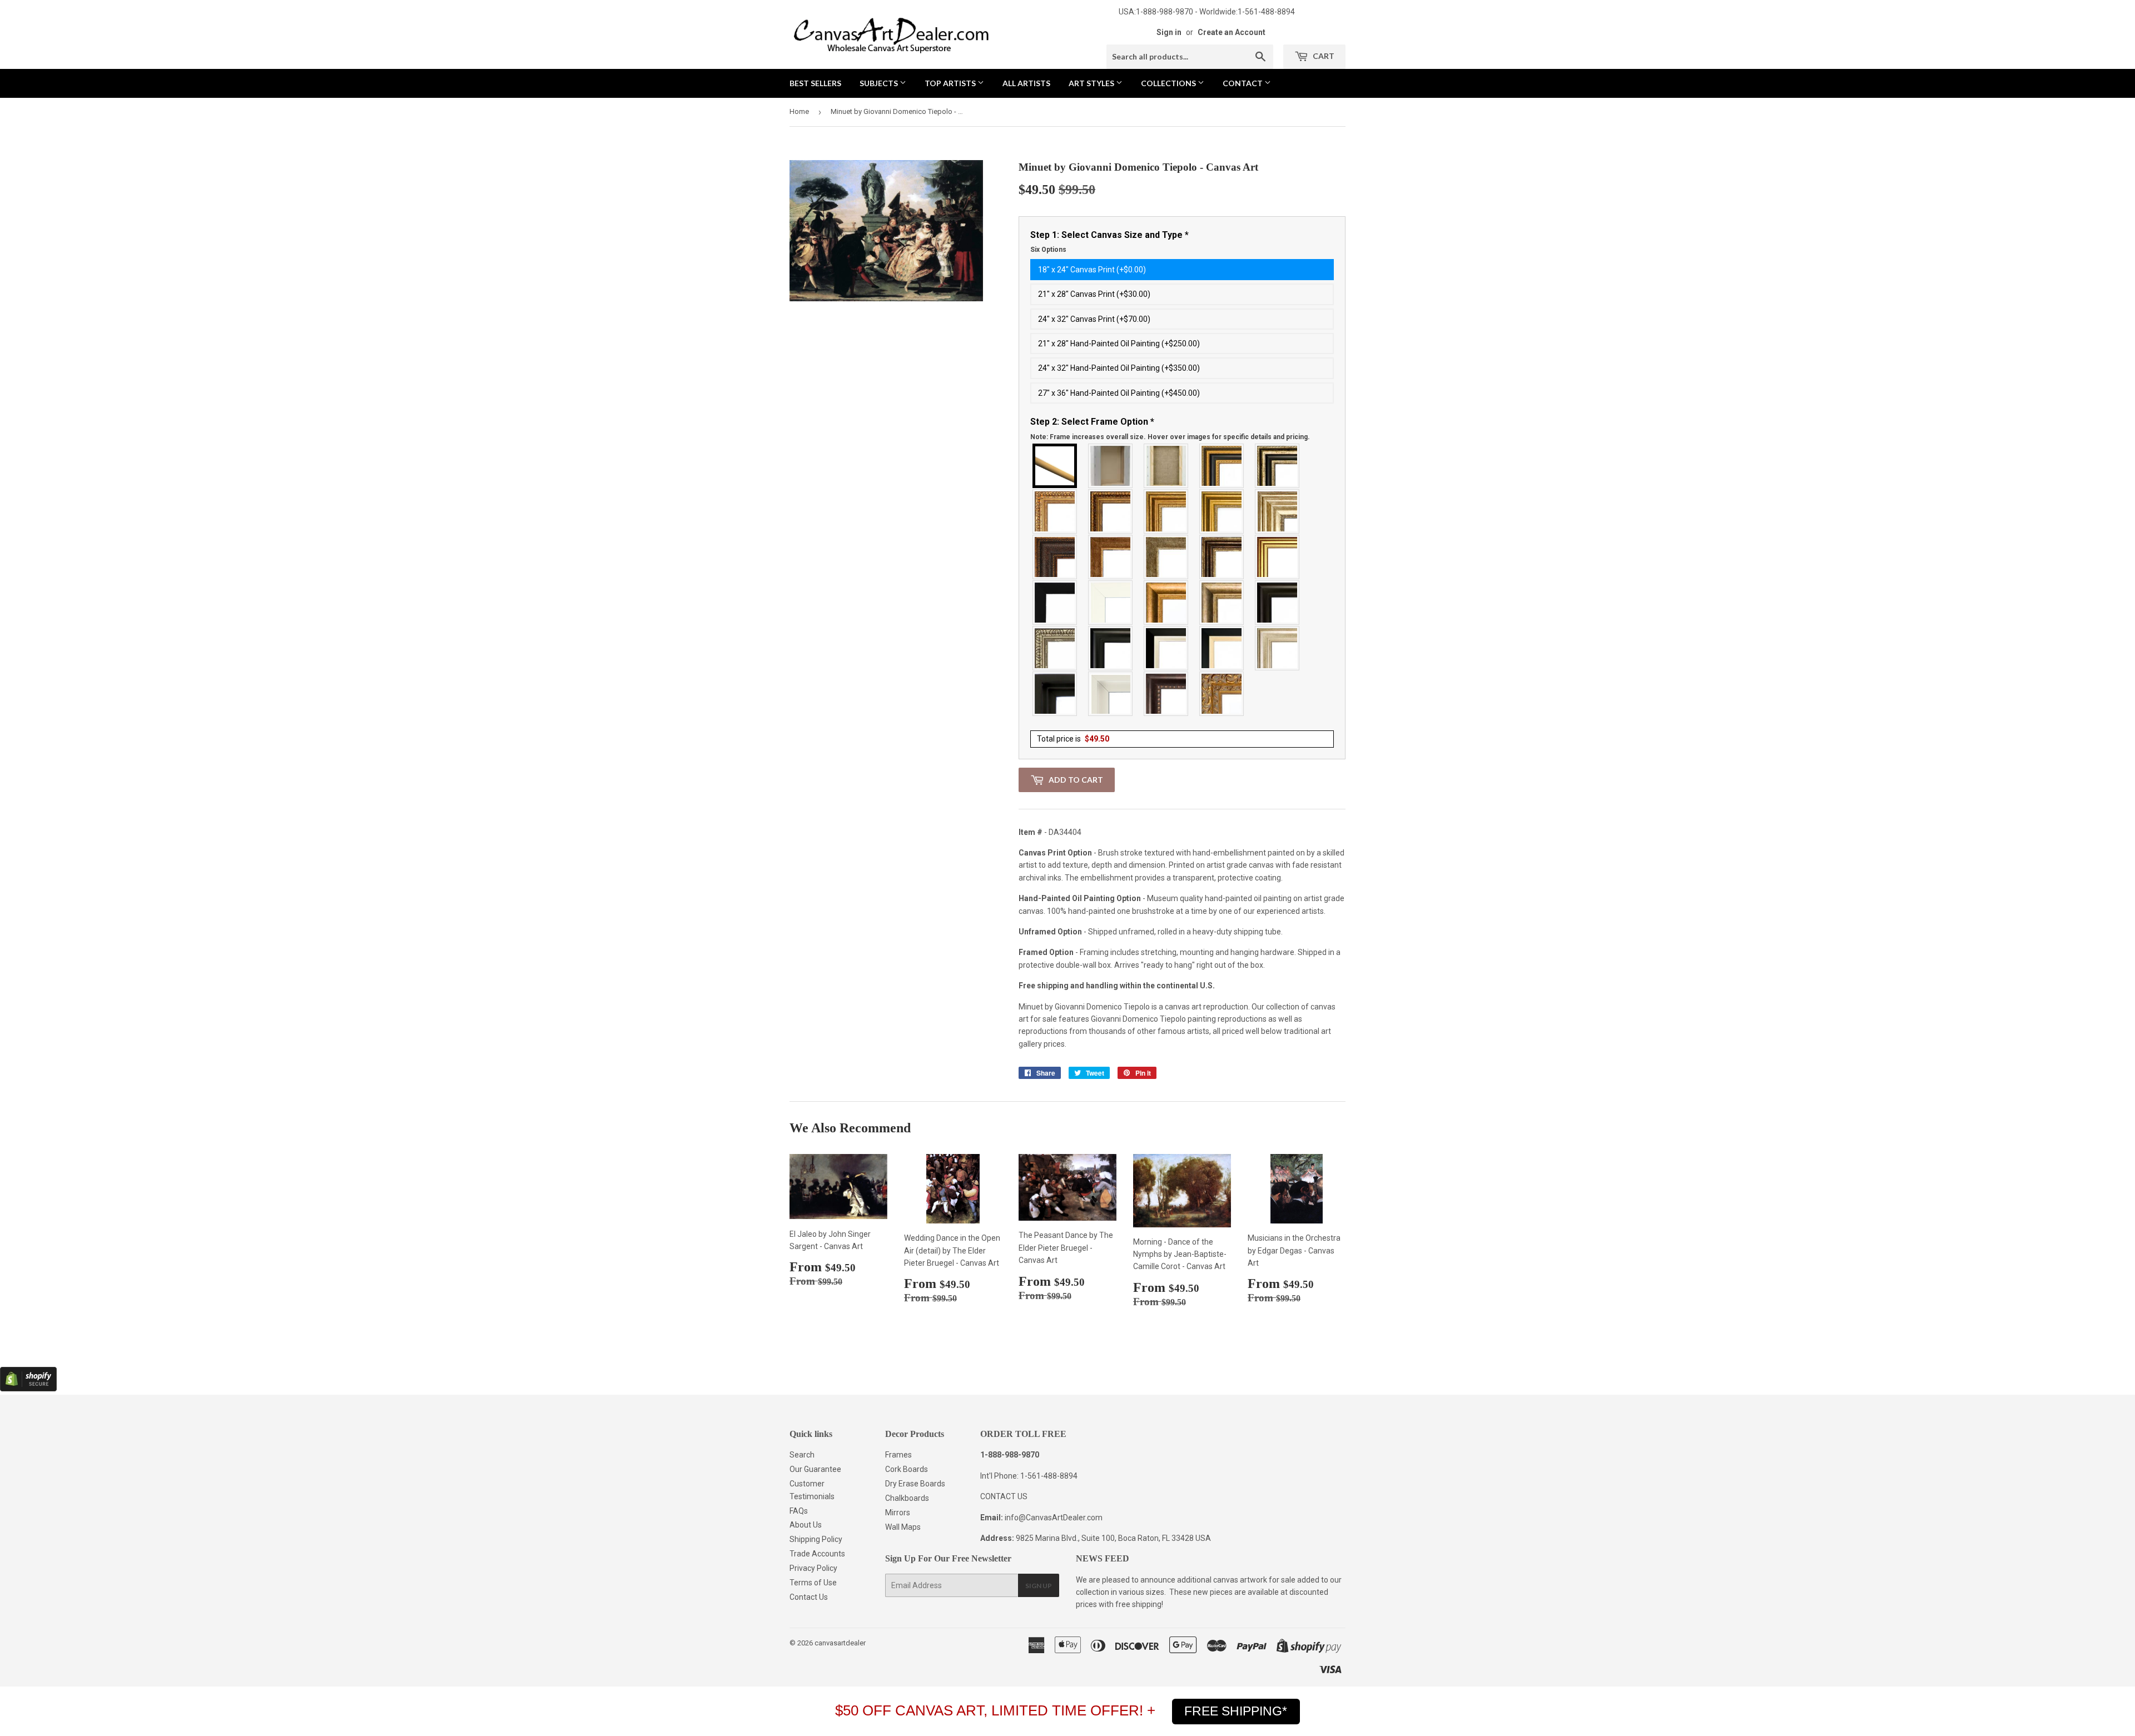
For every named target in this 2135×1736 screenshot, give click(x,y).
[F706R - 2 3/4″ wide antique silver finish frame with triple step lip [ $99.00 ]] (1278, 648)
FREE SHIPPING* (1236, 1711)
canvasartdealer (840, 1643)
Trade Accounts (817, 1554)
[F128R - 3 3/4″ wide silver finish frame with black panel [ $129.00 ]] (1278, 466)
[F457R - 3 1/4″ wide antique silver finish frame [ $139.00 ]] (1222, 603)
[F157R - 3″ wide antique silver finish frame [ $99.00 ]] (1278, 511)
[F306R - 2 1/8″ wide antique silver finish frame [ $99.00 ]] (1166, 557)
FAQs (799, 1511)
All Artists (1026, 83)
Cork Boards (907, 1469)
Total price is (1073, 739)
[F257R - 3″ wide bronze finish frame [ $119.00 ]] (1166, 511)
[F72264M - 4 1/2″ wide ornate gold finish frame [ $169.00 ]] (1222, 694)
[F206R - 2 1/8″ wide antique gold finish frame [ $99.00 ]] (1111, 557)
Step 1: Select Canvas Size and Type (1109, 242)
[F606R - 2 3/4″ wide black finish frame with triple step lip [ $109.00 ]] (1111, 648)
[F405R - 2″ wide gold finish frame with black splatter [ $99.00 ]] (1278, 557)
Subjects (880, 83)
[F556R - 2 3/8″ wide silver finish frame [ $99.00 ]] (1055, 648)
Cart (1323, 56)
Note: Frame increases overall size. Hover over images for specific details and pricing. (1170, 437)
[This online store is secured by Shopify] (28, 1389)
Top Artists (951, 83)
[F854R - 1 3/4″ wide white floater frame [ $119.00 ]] (1111, 694)
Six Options (1048, 250)
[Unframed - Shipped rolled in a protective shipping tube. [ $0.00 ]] (1055, 466)
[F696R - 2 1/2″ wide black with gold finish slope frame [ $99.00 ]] (1222, 648)
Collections (1169, 83)
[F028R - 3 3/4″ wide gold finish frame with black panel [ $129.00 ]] (1222, 466)
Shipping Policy (816, 1539)
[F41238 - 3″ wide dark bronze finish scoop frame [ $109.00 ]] (1166, 694)
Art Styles (1092, 83)
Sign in (1169, 32)
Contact (1243, 83)
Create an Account (1232, 32)
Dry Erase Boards (915, 1484)
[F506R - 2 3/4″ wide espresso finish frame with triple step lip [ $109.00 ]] (1278, 603)
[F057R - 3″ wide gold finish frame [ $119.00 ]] (1222, 511)
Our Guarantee (815, 1469)
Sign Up (1039, 1586)
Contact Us (809, 1597)
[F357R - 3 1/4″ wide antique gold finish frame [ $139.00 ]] (1166, 603)
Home (799, 111)
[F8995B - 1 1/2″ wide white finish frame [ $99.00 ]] (1111, 603)
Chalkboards (907, 1498)
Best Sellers (815, 83)
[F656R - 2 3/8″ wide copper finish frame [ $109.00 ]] (1111, 511)
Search (802, 1455)
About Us (806, 1525)
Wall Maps (903, 1527)
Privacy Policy (813, 1568)
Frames (898, 1455)
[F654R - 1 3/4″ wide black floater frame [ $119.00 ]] (1055, 694)
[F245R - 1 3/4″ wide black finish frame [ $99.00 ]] (1055, 603)
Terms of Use (813, 1583)
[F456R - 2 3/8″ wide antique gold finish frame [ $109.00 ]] (1055, 511)
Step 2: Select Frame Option (1170, 429)
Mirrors (898, 1513)
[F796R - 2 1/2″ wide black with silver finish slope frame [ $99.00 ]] (1166, 648)
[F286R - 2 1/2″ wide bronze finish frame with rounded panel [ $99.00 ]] (1222, 557)
